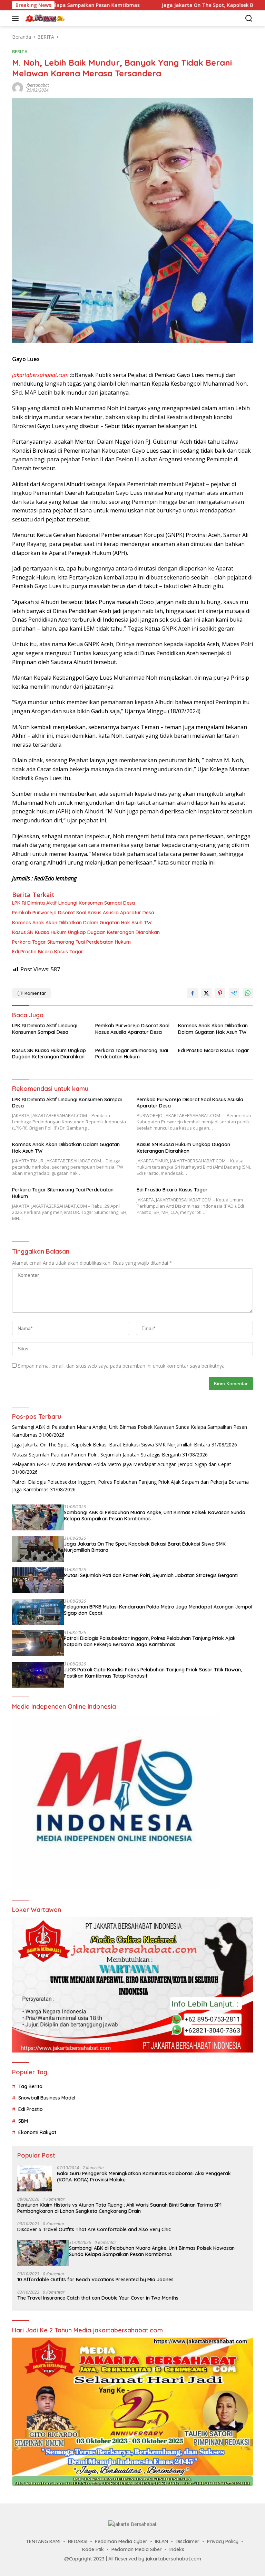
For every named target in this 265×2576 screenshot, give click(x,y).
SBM (23, 2121)
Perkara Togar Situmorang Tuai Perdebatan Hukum (71, 942)
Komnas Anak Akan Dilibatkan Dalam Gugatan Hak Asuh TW (82, 923)
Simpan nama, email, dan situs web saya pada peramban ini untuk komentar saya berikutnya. (122, 1366)
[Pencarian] (249, 18)
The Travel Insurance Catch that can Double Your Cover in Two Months (98, 2298)
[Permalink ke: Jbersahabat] (18, 87)
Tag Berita (30, 2086)
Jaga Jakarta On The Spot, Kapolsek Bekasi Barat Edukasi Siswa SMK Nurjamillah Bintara (111, 1445)
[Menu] (17, 18)
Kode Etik (93, 2549)
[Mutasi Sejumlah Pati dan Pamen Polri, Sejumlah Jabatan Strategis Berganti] (38, 1580)
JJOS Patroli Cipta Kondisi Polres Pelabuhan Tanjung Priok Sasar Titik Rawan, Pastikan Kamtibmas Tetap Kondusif (153, 1673)
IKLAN (161, 2541)
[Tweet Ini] (206, 993)
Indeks (177, 2549)
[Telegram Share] (234, 993)
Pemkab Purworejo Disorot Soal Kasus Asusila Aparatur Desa (83, 913)
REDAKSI (78, 2541)
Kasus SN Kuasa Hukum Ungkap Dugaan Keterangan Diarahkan (86, 932)
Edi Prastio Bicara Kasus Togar (48, 952)
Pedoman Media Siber (137, 2549)
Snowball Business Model (47, 2098)
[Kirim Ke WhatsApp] (248, 993)
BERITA (20, 51)
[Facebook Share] (193, 993)
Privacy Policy (223, 2541)
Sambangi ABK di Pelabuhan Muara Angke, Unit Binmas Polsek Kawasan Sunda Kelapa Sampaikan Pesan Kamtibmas (155, 1516)
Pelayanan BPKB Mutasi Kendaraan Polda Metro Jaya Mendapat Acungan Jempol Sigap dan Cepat (122, 1464)
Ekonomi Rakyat (37, 2132)
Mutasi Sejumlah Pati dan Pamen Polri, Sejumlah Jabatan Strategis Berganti (96, 1455)
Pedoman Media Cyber (121, 2541)
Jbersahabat (38, 85)
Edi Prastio (31, 2109)
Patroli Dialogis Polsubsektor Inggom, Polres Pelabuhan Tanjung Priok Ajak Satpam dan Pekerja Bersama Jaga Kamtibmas (150, 1641)
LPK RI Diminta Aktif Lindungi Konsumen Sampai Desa (73, 903)
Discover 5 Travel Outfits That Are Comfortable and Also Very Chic (94, 2229)
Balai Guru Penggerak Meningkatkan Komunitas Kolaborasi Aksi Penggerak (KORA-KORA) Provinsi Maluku (144, 2177)
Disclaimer (188, 2541)
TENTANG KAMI (43, 2541)
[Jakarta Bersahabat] (44, 18)
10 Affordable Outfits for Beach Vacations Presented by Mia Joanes (95, 2280)
